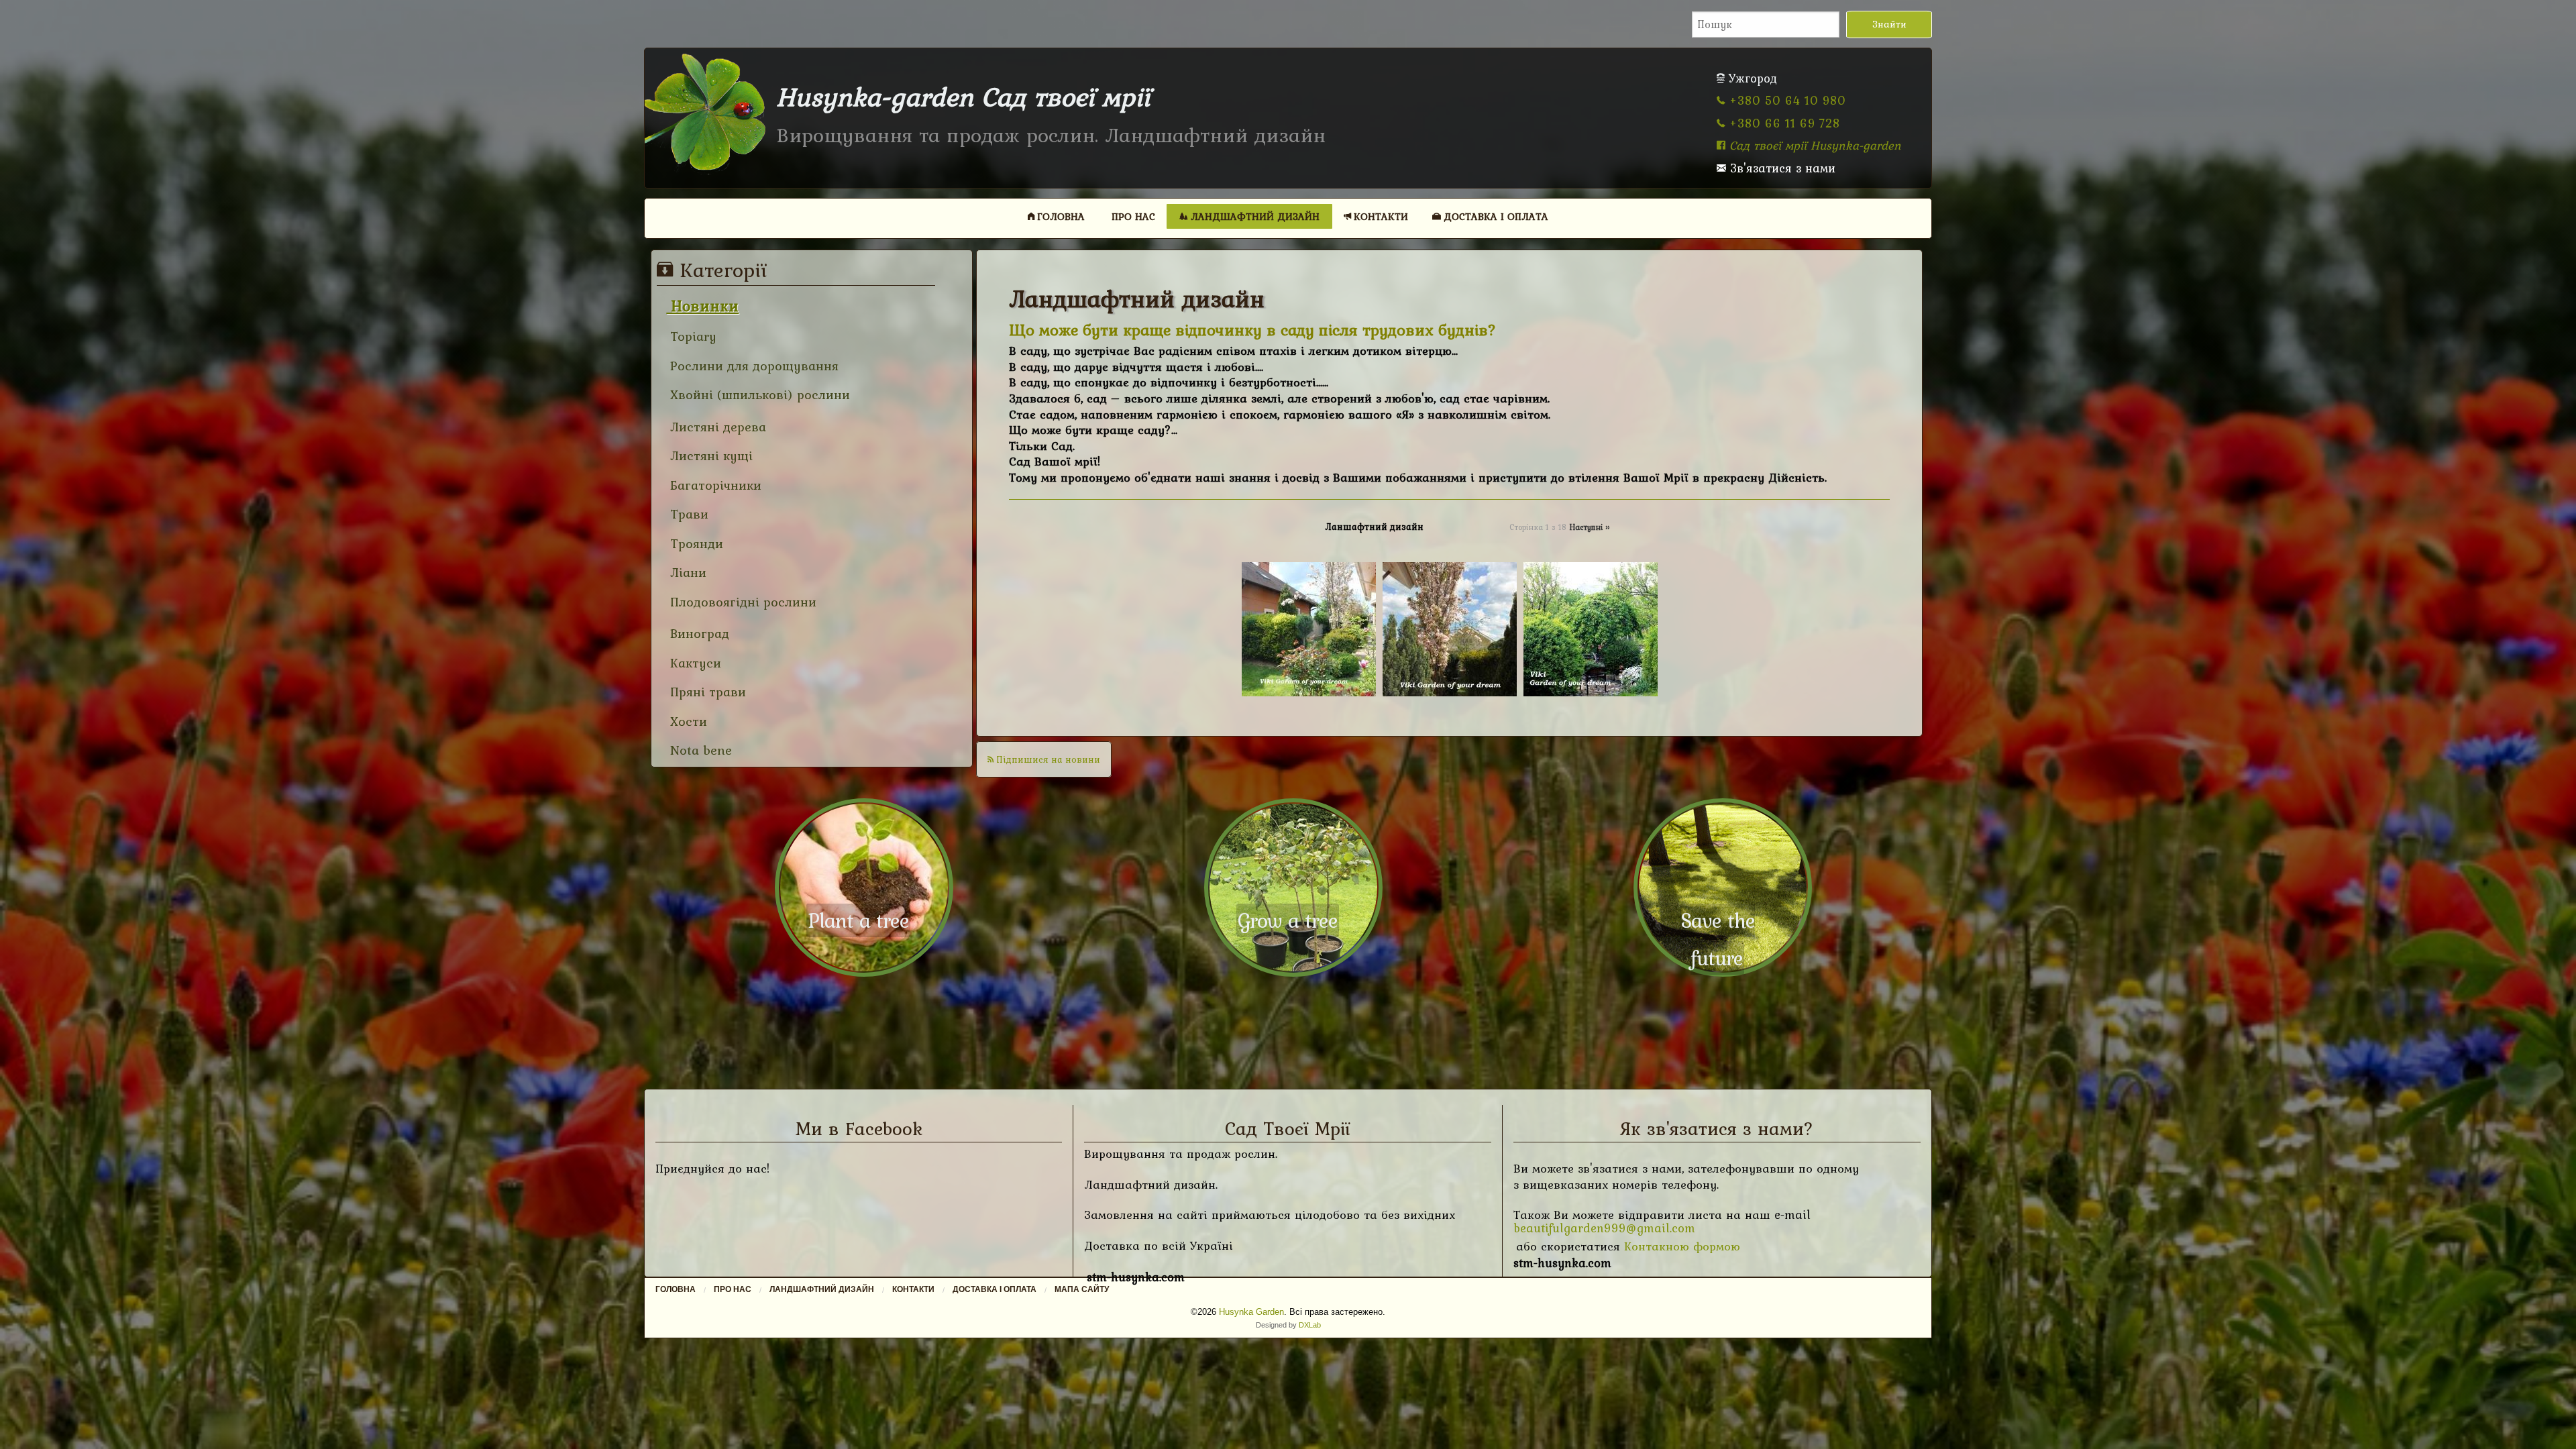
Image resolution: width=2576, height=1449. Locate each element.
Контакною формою (1682, 1246)
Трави (687, 514)
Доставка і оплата (1496, 216)
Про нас (1133, 216)
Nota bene (699, 750)
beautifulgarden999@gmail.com (1604, 1228)
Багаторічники (714, 485)
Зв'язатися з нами (1781, 168)
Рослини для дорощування (752, 366)
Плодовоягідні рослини (741, 602)
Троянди (695, 544)
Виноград (698, 634)
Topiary (691, 336)
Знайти (1889, 24)
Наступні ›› (1589, 527)
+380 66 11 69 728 (1783, 123)
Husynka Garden (1251, 1312)
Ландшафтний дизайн (1255, 216)
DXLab (1310, 1325)
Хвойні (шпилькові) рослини (758, 395)
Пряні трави (706, 692)
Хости (687, 721)
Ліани (686, 573)
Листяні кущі (709, 456)
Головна (1061, 216)
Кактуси (694, 663)
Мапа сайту (1082, 1289)
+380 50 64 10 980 (1786, 100)
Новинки (702, 306)
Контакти (1381, 216)
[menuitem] (1057, 216)
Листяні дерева (716, 427)
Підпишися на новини (1047, 759)
